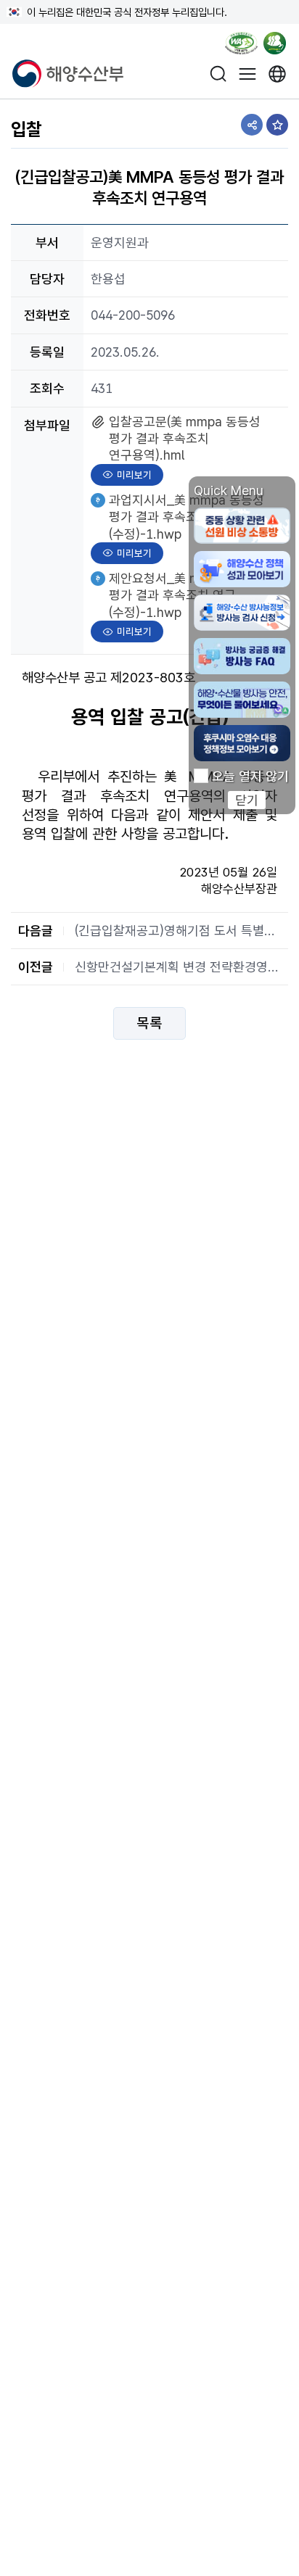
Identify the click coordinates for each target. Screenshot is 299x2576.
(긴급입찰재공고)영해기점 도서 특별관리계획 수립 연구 (178, 931)
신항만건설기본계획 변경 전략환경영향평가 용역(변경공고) (178, 967)
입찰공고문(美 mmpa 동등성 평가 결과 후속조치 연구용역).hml (184, 438)
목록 (149, 1024)
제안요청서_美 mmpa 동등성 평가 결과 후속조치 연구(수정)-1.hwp (186, 595)
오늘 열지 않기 (250, 776)
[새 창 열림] (278, 74)
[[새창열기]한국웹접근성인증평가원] (241, 46)
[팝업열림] (280, 46)
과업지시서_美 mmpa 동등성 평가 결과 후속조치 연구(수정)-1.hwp (186, 517)
